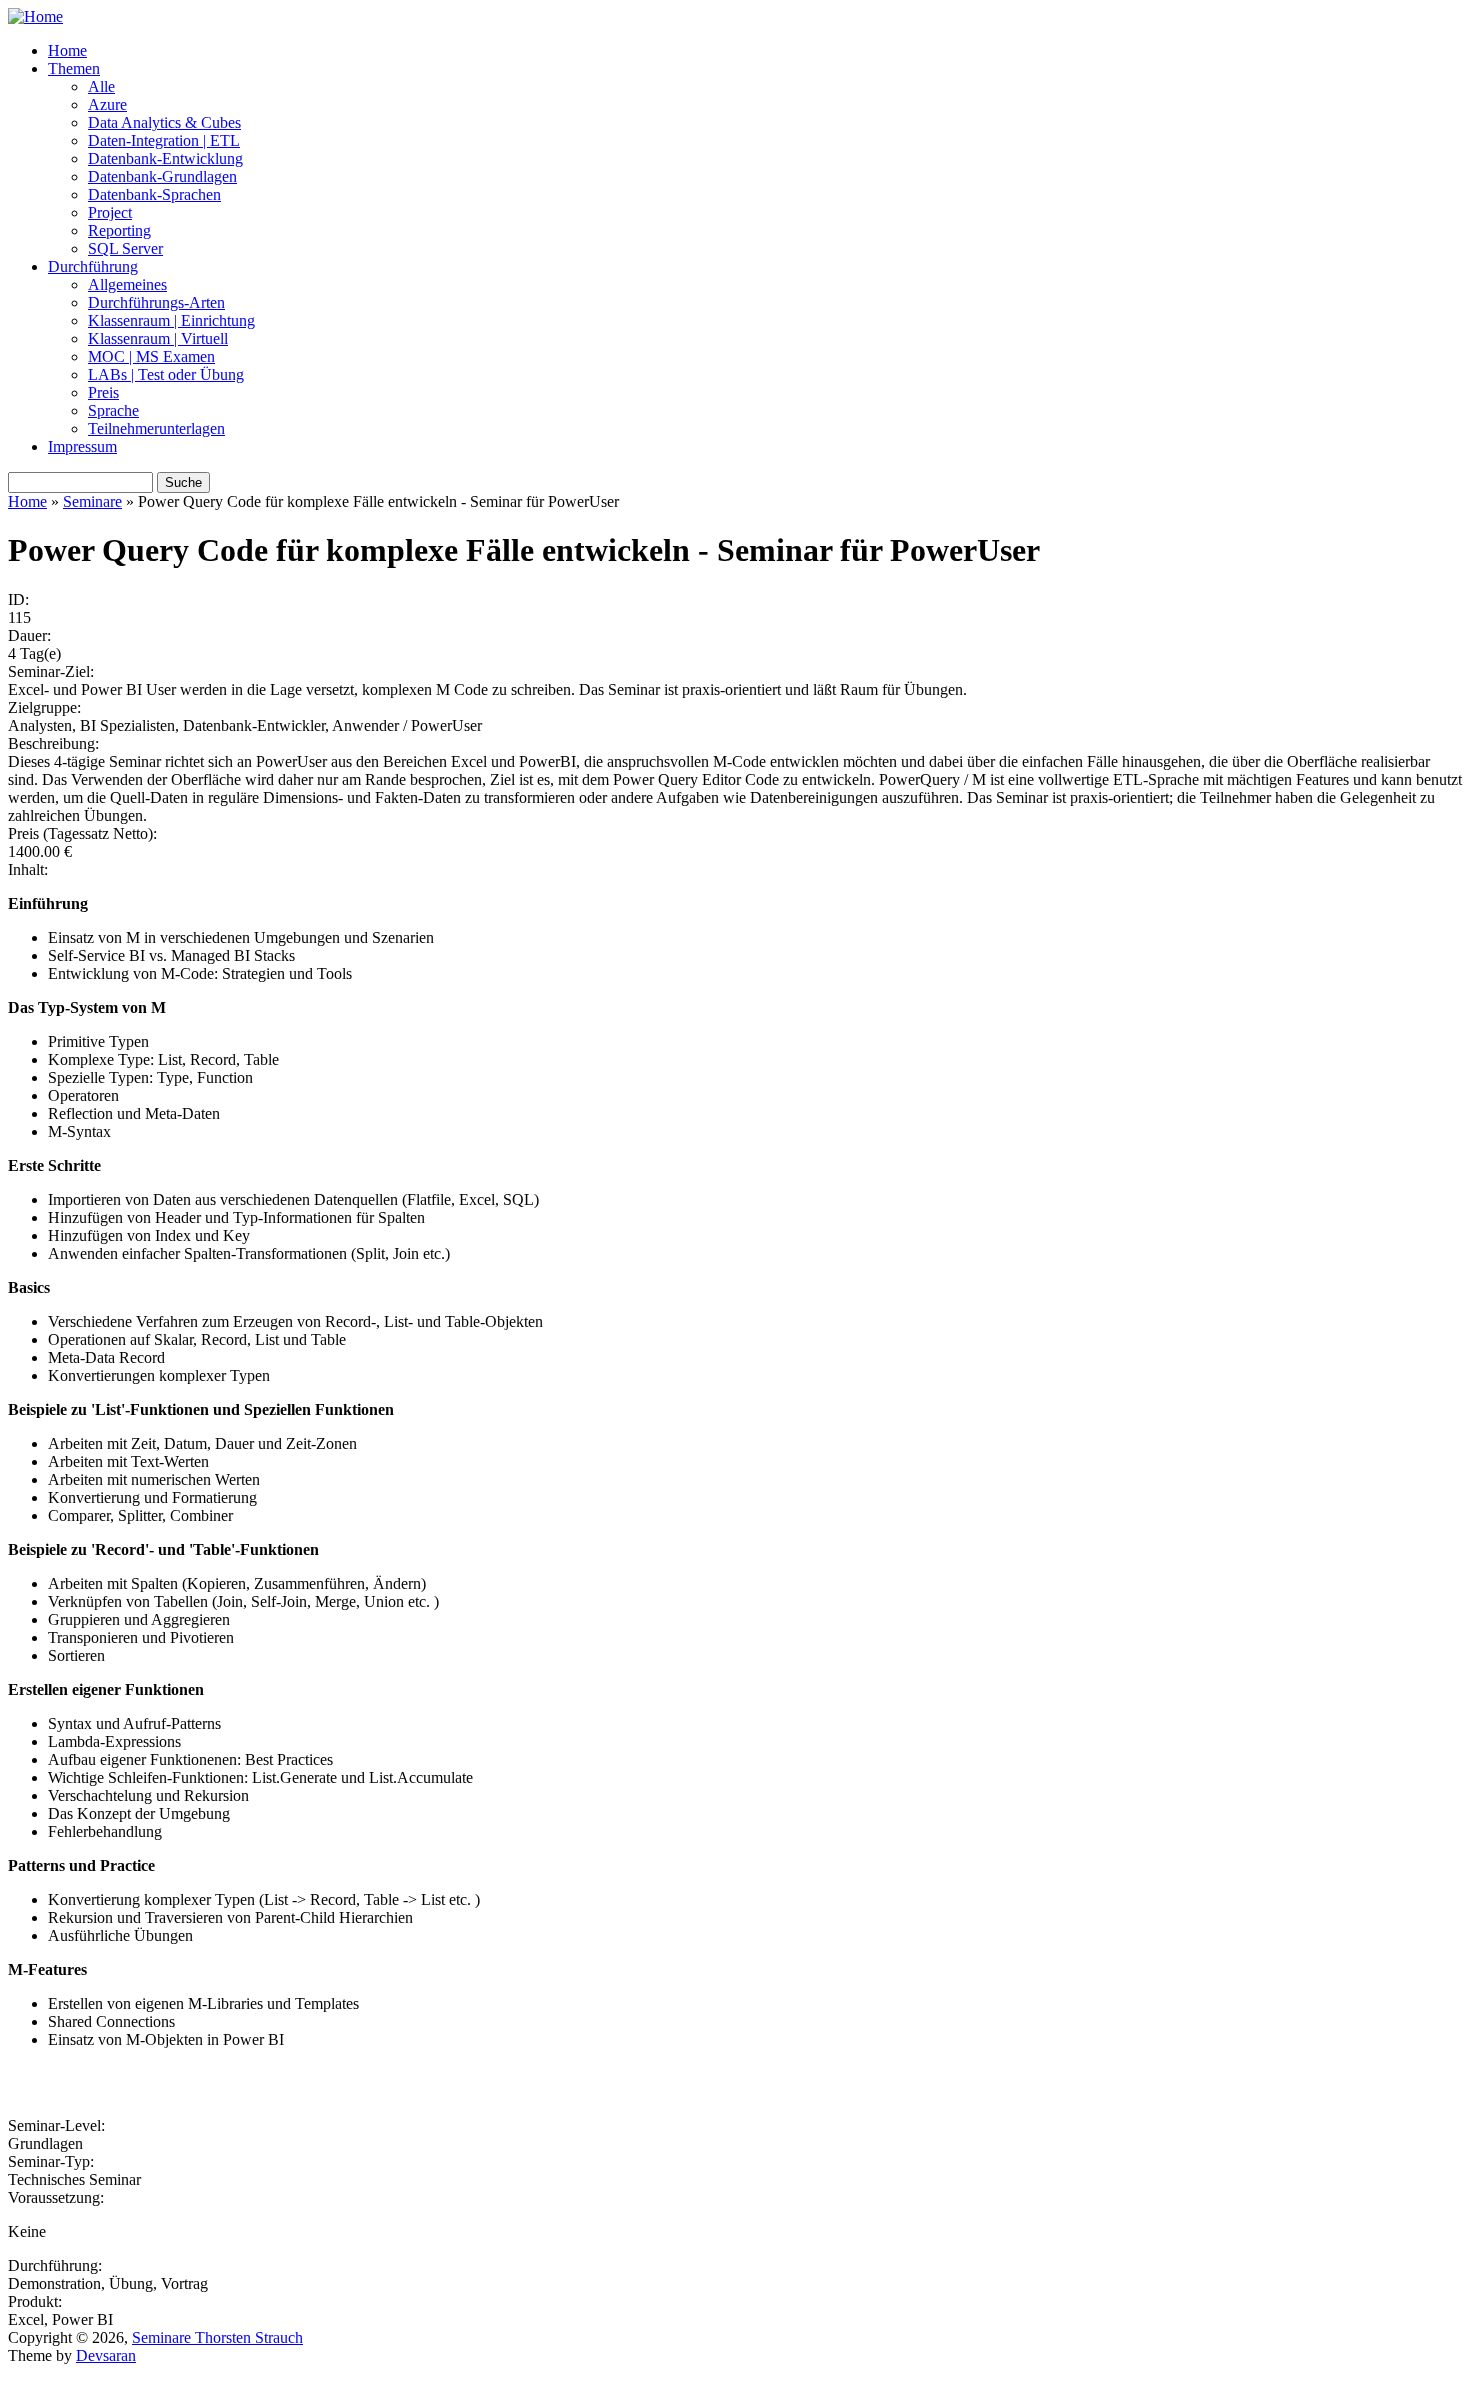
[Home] (35, 16)
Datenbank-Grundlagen (162, 176)
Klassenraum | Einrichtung (171, 320)
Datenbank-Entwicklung (165, 158)
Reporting (119, 230)
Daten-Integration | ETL (164, 140)
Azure (107, 104)
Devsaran (106, 2355)
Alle (101, 86)
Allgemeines (127, 284)
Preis (103, 392)
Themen (74, 68)
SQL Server (125, 248)
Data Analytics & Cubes (164, 122)
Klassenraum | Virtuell (158, 338)
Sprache (113, 410)
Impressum (82, 446)
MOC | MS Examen (151, 356)
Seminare (92, 501)
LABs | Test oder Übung (166, 374)
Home (67, 50)
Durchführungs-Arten (156, 302)
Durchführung (93, 266)
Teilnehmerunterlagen (156, 428)
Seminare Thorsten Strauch (217, 2337)
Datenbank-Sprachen (154, 194)
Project (110, 212)
